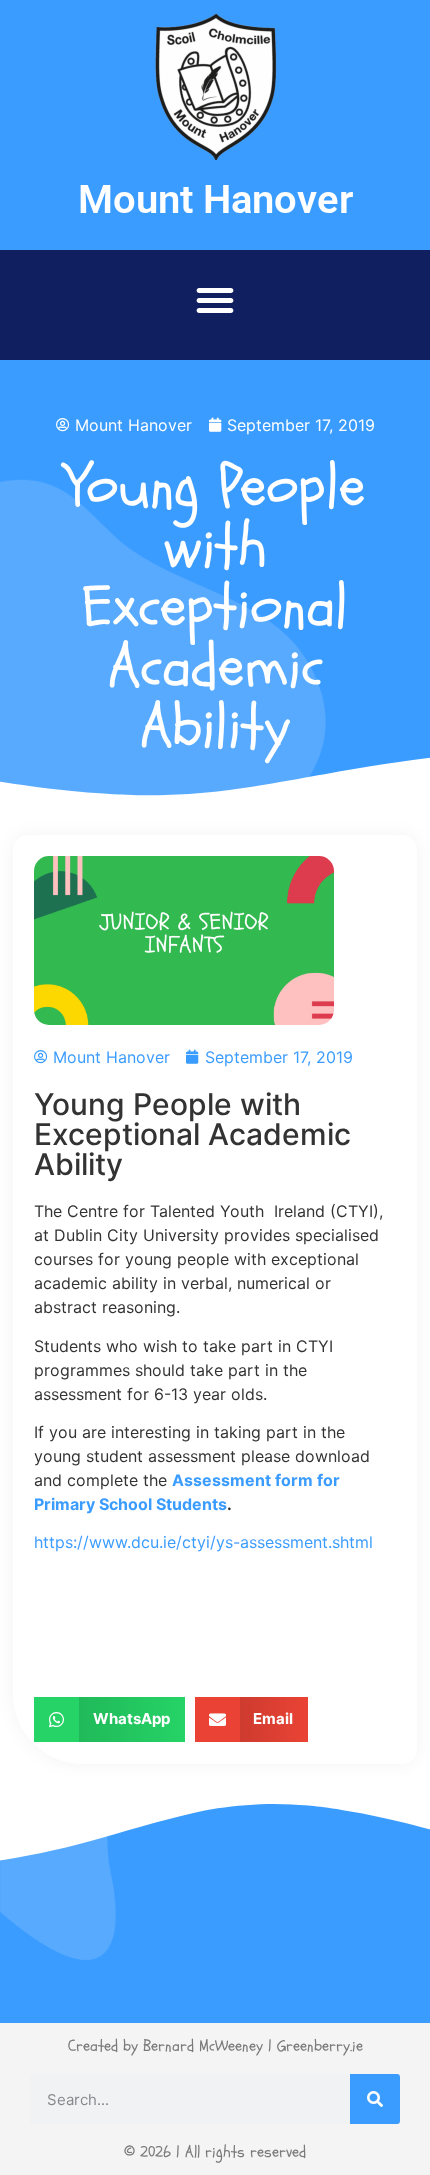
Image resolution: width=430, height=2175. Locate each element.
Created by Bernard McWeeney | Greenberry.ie (215, 2046)
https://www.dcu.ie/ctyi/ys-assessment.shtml (203, 1542)
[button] (215, 300)
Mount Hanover (215, 199)
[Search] (375, 2099)
